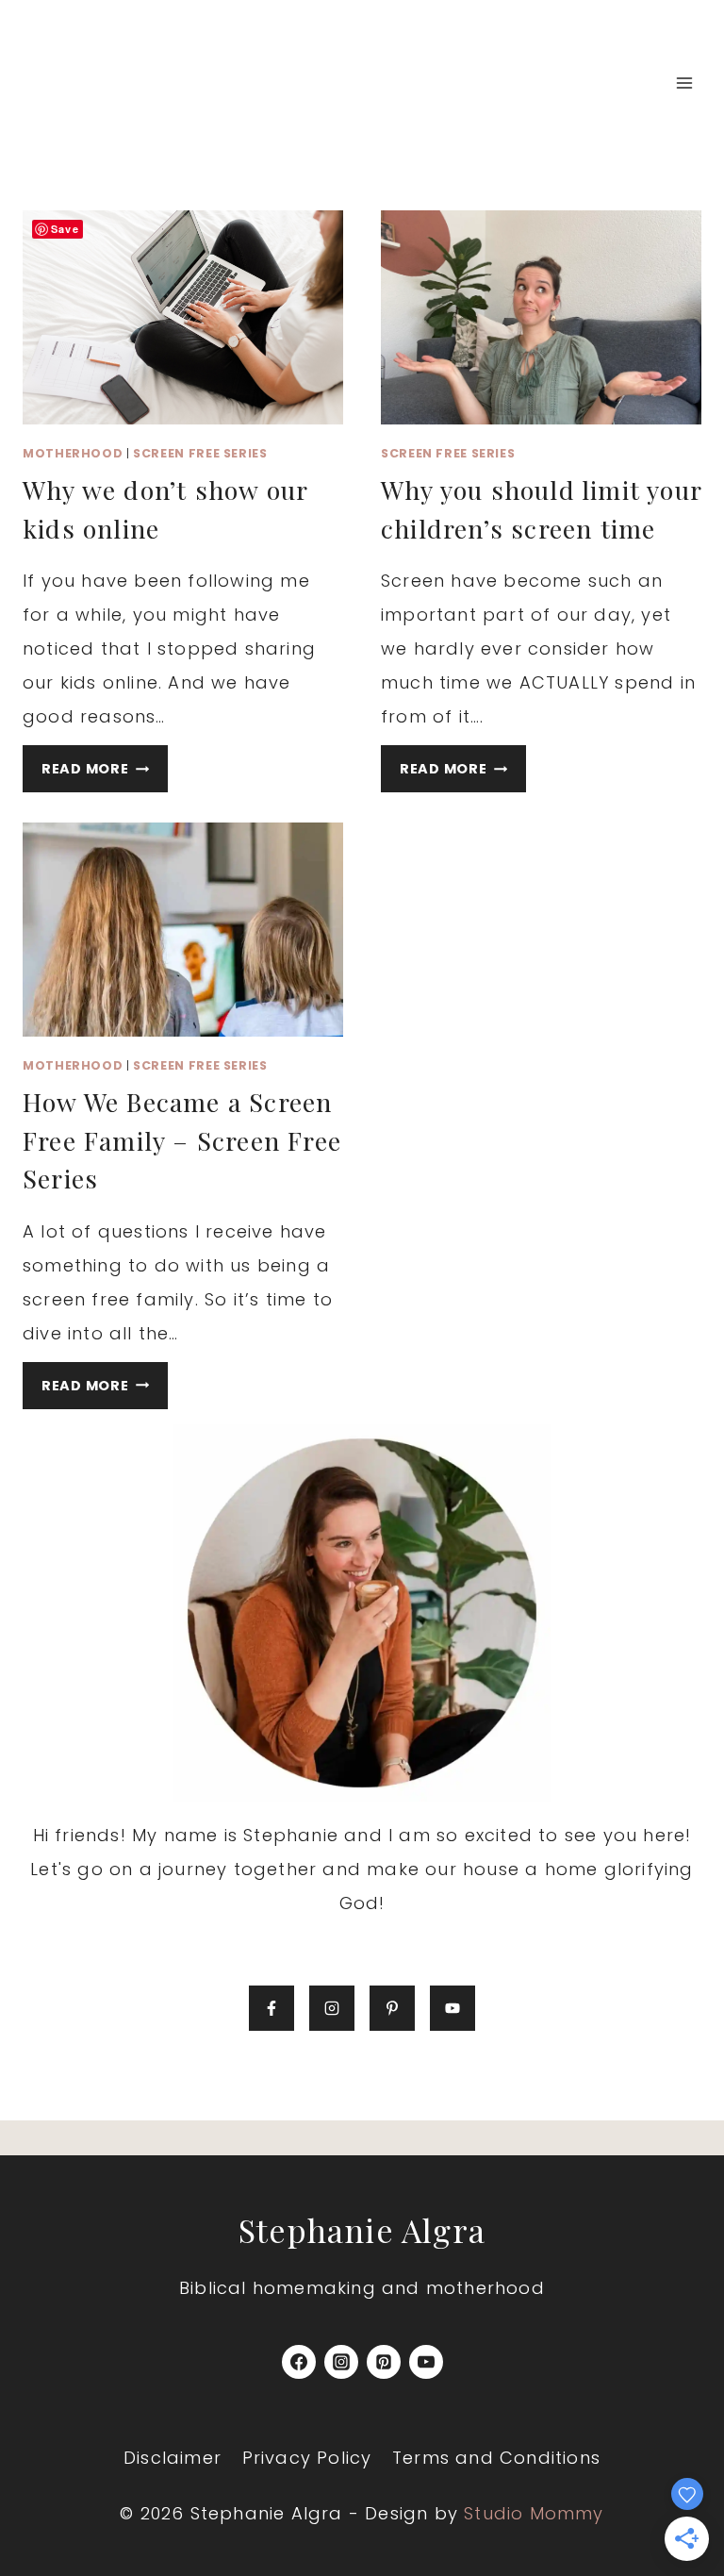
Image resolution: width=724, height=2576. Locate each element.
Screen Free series (200, 453)
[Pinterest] (384, 2362)
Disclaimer (173, 2458)
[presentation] (183, 317)
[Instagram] (341, 2362)
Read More (105, 773)
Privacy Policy (307, 2458)
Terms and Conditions (496, 2458)
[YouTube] (426, 2362)
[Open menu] (684, 83)
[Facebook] (299, 2362)
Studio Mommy (534, 2513)
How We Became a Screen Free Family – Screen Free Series (182, 1140)
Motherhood (73, 453)
